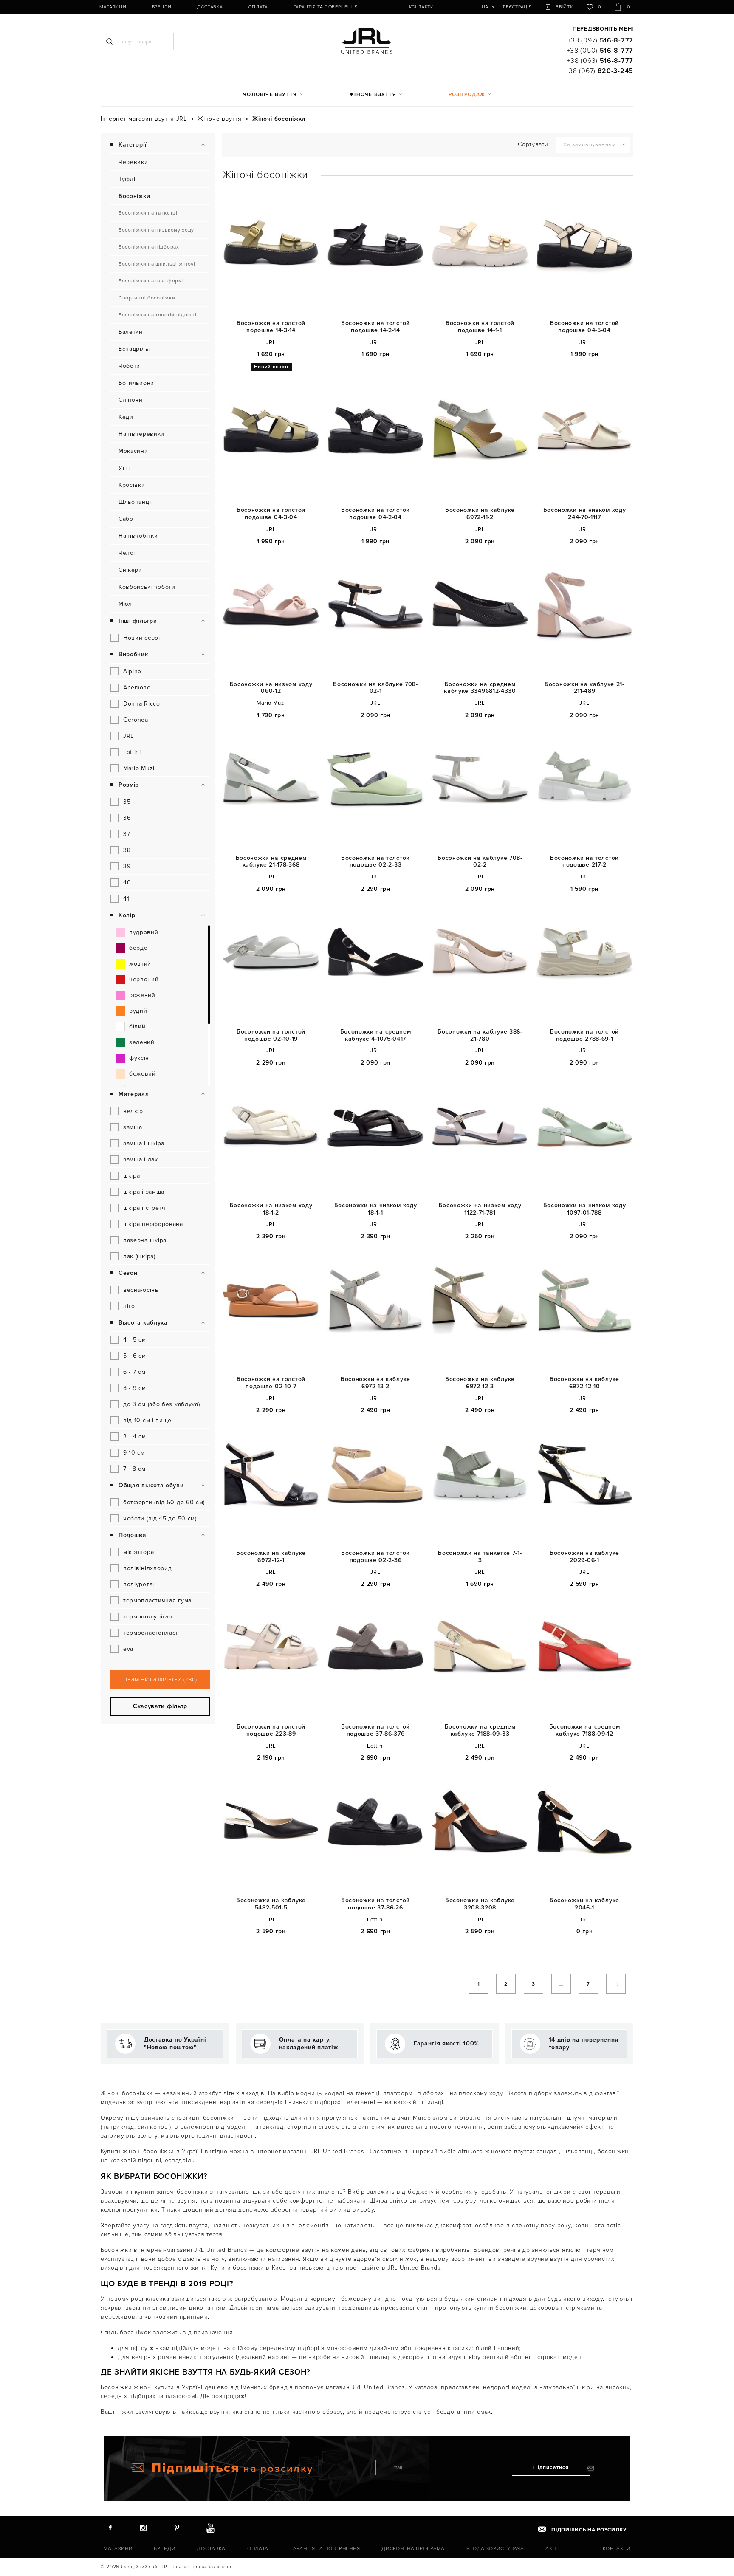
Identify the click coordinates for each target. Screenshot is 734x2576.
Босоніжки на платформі (151, 281)
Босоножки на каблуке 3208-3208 (480, 1904)
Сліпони (131, 400)
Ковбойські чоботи (147, 587)
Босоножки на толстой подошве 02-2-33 (375, 862)
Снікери (130, 570)
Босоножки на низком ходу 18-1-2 (271, 1209)
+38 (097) (600, 40)
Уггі (124, 468)
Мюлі (126, 604)
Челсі (127, 553)
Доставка (210, 7)
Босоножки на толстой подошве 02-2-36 (375, 1557)
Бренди (162, 7)
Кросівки (132, 485)
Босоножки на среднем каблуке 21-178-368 (271, 862)
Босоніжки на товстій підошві (158, 315)
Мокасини (133, 451)
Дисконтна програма (413, 2549)
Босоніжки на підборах (149, 247)
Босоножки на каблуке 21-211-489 (584, 688)
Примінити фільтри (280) (160, 1680)
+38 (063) (600, 61)
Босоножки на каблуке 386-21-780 (480, 1035)
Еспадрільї (134, 349)
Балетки (131, 332)
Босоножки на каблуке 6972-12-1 (271, 1557)
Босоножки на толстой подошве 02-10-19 (271, 1035)
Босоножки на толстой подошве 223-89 (271, 1730)
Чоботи (129, 366)
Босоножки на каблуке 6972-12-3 (480, 1383)
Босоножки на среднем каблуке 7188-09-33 (480, 1730)
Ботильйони (136, 383)
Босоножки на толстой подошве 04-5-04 (584, 327)
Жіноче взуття (373, 95)
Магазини (113, 7)
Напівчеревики (141, 434)
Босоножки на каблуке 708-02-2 (480, 862)
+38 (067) (599, 71)
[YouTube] (210, 2528)
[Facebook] (110, 2528)
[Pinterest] (177, 2528)
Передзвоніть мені (603, 29)
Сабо (126, 519)
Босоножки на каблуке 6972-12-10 (584, 1383)
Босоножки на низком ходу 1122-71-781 (480, 1209)
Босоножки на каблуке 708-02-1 (375, 688)
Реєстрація (517, 7)
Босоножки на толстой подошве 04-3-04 (271, 514)
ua (485, 7)
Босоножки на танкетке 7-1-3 (480, 1557)
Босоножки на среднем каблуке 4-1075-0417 (376, 1035)
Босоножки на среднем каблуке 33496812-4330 (480, 688)
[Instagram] (144, 2528)
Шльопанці (135, 502)
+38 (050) (600, 51)
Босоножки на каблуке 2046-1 (584, 1904)
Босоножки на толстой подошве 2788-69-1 (584, 1035)
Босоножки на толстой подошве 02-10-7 (271, 1383)
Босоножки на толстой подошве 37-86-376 (375, 1730)
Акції (553, 2549)
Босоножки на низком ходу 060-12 (271, 688)
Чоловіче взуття (270, 95)
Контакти (422, 7)
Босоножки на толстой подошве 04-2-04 (375, 514)
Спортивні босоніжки (147, 298)
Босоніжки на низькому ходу (156, 230)
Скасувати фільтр (160, 1706)
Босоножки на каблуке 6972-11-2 (480, 514)
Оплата (258, 7)
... (561, 1984)
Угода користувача (495, 2549)
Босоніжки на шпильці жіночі (157, 264)
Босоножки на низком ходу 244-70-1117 (585, 514)
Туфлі (127, 179)
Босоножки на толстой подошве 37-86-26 (375, 1904)
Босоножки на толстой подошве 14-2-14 (375, 327)
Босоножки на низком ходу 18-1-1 (376, 1209)
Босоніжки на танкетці (148, 213)
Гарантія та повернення (326, 7)
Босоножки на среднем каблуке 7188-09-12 (585, 1730)
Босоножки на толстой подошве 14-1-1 (480, 327)
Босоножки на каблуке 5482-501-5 (271, 1904)
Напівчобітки (138, 536)
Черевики (133, 162)
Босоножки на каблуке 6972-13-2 (375, 1383)
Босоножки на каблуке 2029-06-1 (584, 1557)
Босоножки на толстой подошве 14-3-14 (271, 327)
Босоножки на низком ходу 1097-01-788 (585, 1209)
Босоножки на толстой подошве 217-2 (584, 862)
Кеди (126, 417)
